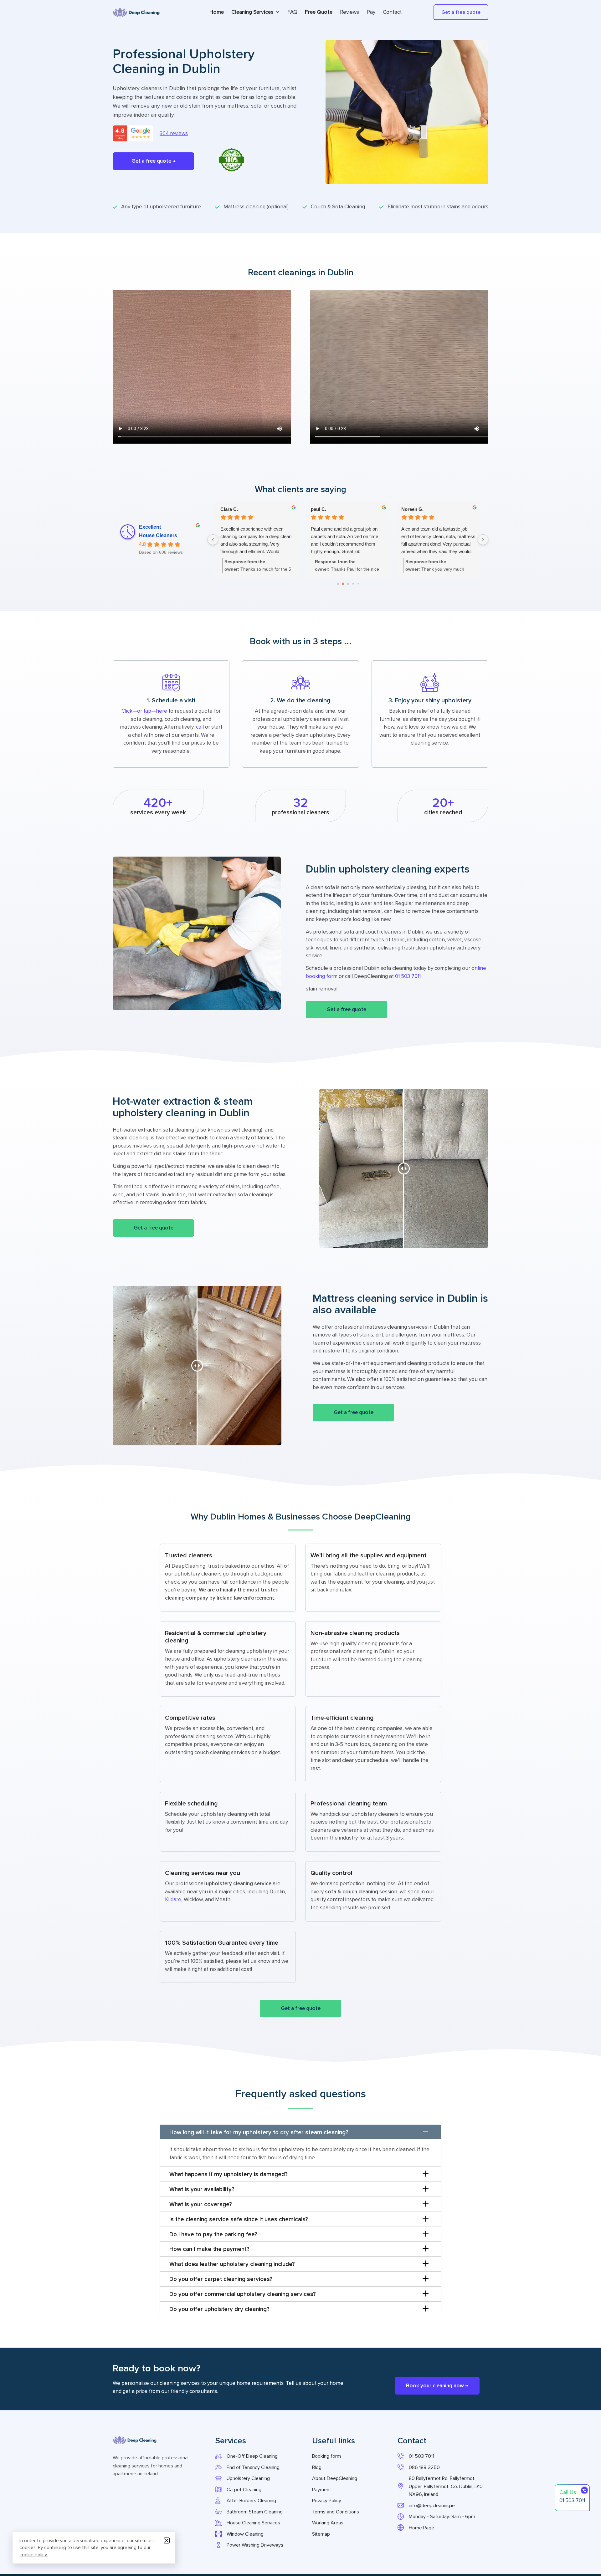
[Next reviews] (483, 540)
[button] (153, 161)
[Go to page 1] (343, 584)
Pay (371, 12)
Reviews (349, 12)
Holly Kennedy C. (330, 509)
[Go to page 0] (338, 584)
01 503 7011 (408, 976)
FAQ (292, 12)
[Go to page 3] (353, 584)
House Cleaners (158, 535)
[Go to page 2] (348, 584)
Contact (392, 12)
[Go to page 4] (358, 584)
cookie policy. (33, 2555)
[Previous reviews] (213, 540)
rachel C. (411, 509)
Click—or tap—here (144, 711)
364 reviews (174, 133)
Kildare (173, 1899)
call (200, 727)
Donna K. (231, 509)
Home (217, 12)
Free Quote (319, 12)
